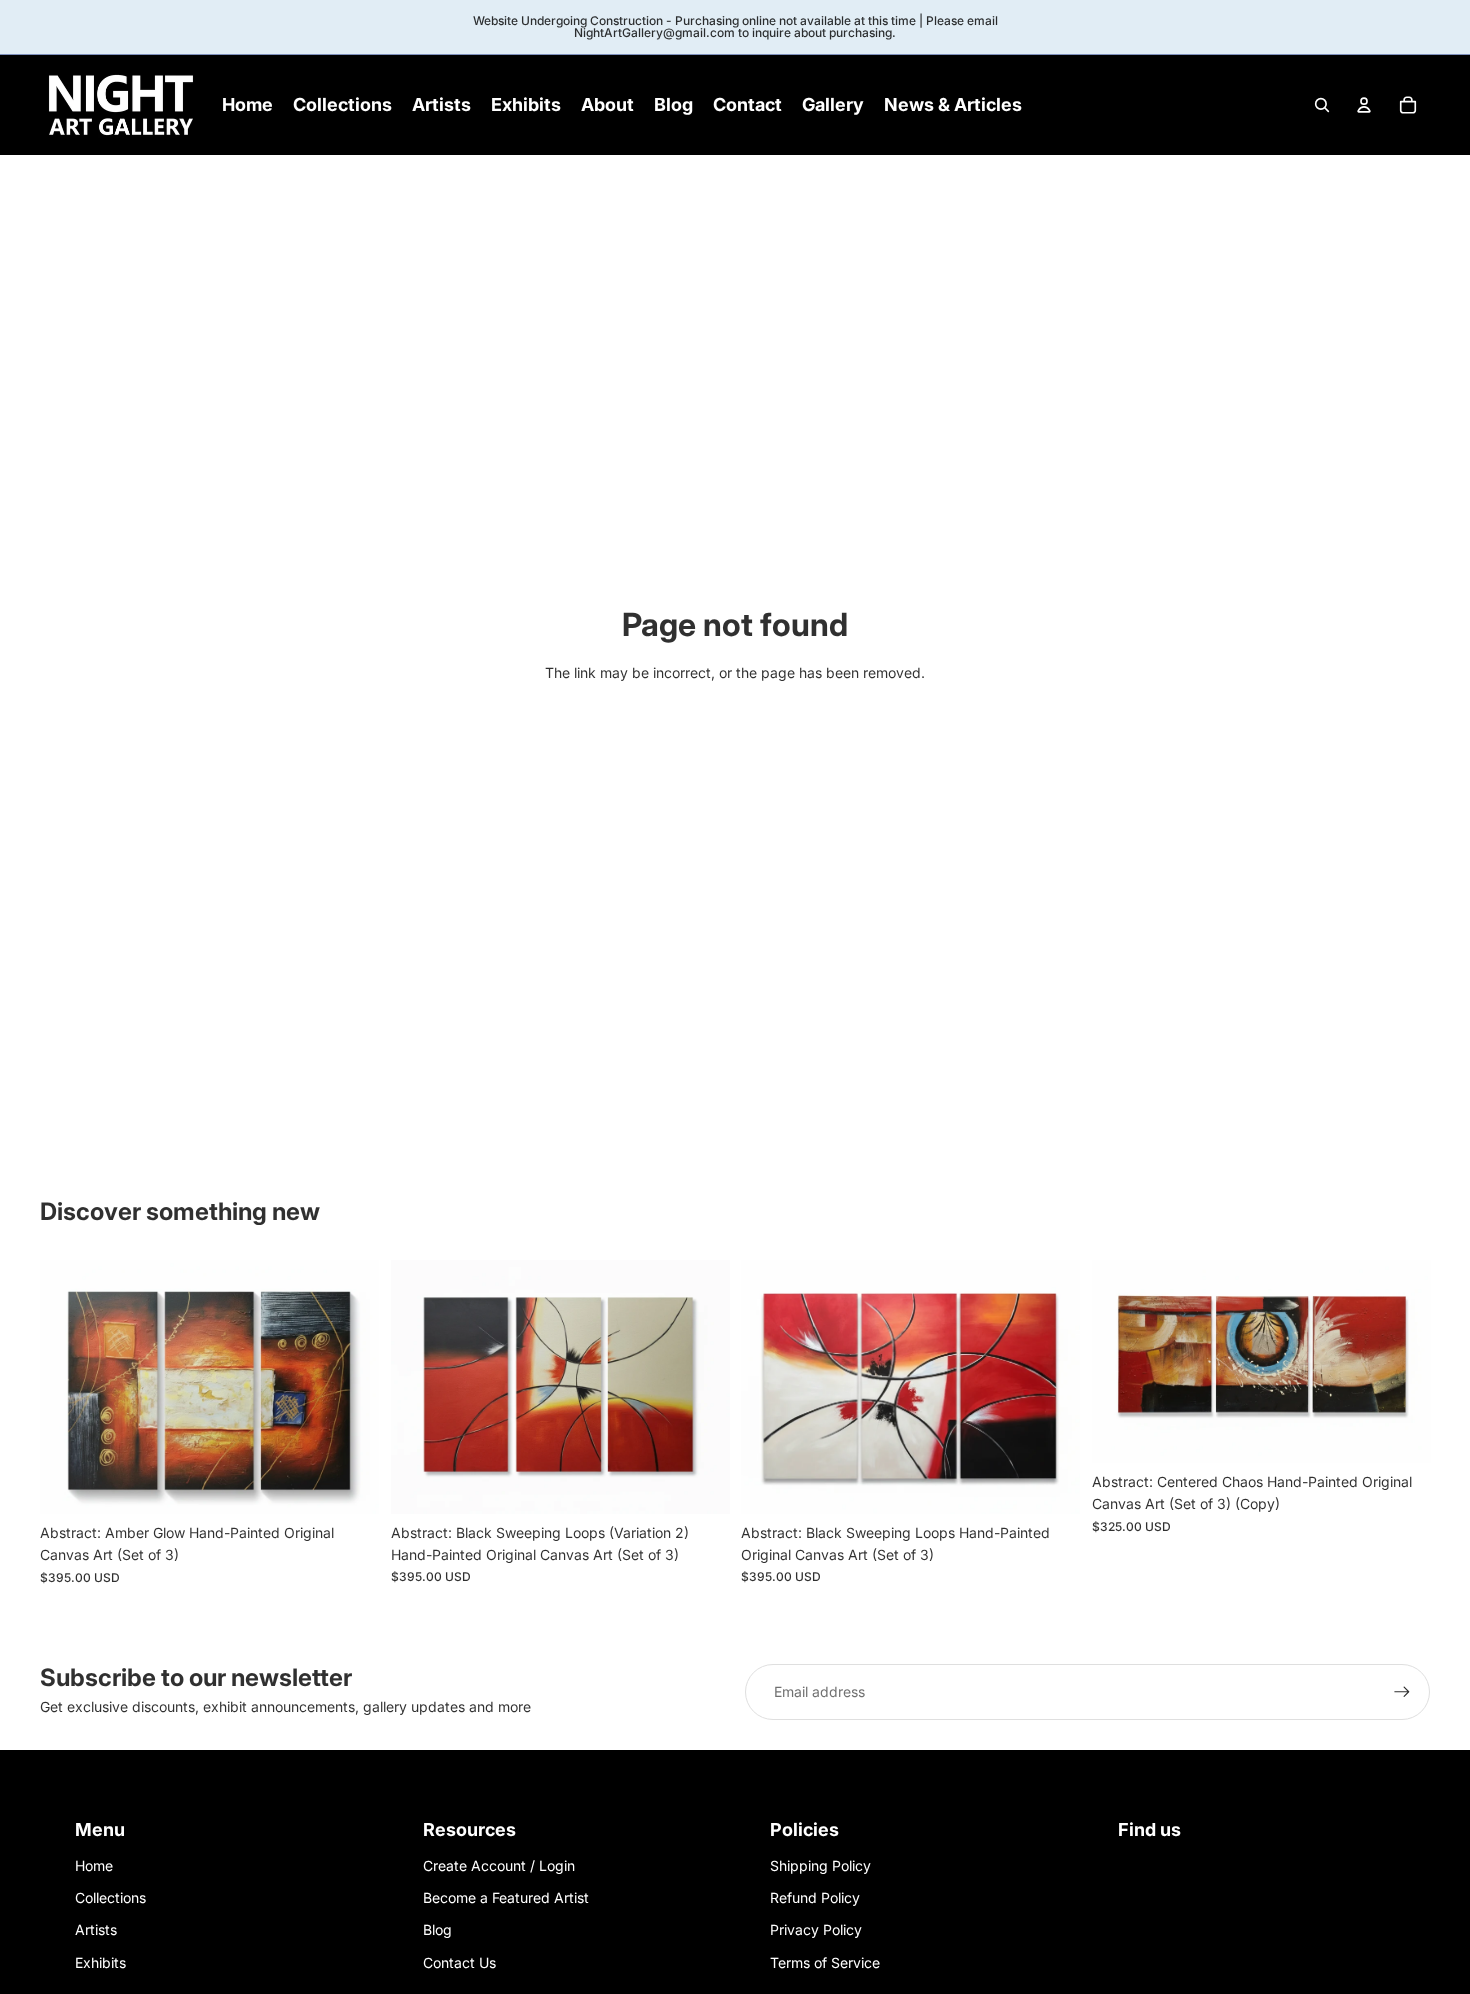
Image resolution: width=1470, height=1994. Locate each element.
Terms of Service (825, 1962)
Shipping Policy (820, 1865)
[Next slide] (349, 1387)
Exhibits (100, 1962)
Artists (96, 1929)
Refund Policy (815, 1897)
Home (94, 1865)
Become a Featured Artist (506, 1897)
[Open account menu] (1364, 105)
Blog (437, 1929)
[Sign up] (1402, 1692)
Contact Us (459, 1962)
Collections (110, 1897)
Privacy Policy (816, 1929)
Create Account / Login (499, 1865)
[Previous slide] (70, 1387)
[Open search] (1322, 105)
